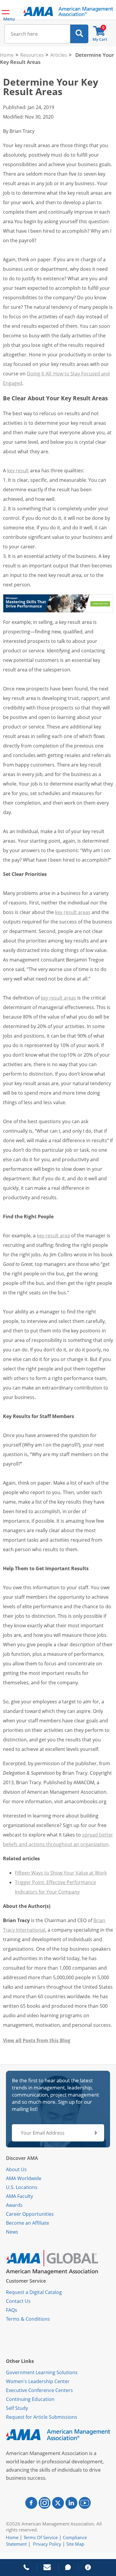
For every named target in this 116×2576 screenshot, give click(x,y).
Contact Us (18, 2301)
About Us (16, 2169)
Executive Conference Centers (39, 2390)
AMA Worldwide (24, 2178)
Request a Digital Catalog (34, 2292)
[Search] (79, 34)
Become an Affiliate (28, 2223)
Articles (59, 55)
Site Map (75, 2544)
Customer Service (26, 2281)
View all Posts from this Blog (37, 2040)
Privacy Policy (47, 2544)
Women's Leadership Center (38, 2381)
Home (7, 55)
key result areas (73, 912)
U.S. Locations (22, 2187)
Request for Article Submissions (42, 2417)
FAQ (10, 2310)
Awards (14, 2205)
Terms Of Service (41, 2537)
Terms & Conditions (28, 2319)
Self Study (17, 2408)
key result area (53, 1236)
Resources (32, 55)
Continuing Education (30, 2399)
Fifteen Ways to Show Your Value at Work (61, 1873)
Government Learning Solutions (42, 2372)
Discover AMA (22, 2158)
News (12, 2232)
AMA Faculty (19, 2196)
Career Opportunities (30, 2214)
